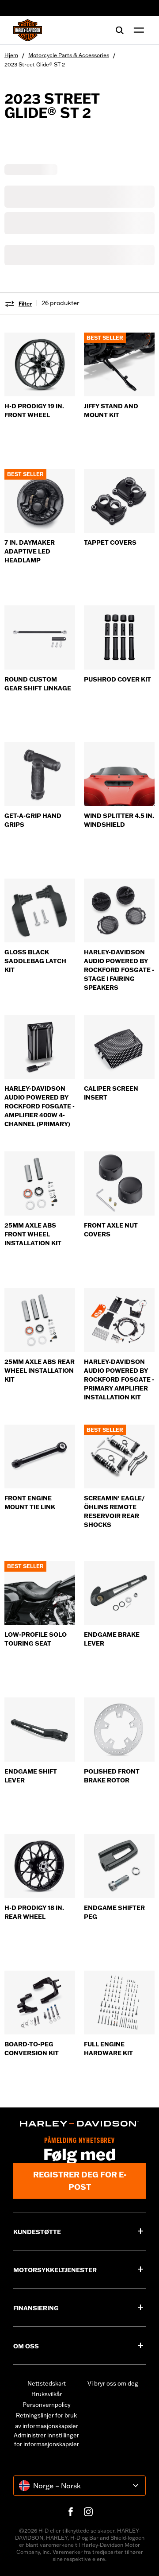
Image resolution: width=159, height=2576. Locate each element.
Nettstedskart (47, 2383)
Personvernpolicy (47, 2405)
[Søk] (120, 30)
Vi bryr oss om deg (113, 2383)
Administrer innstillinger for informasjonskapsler (46, 2440)
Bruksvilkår (47, 2394)
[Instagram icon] (88, 2512)
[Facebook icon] (71, 2512)
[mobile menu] (137, 30)
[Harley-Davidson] (79, 2124)
